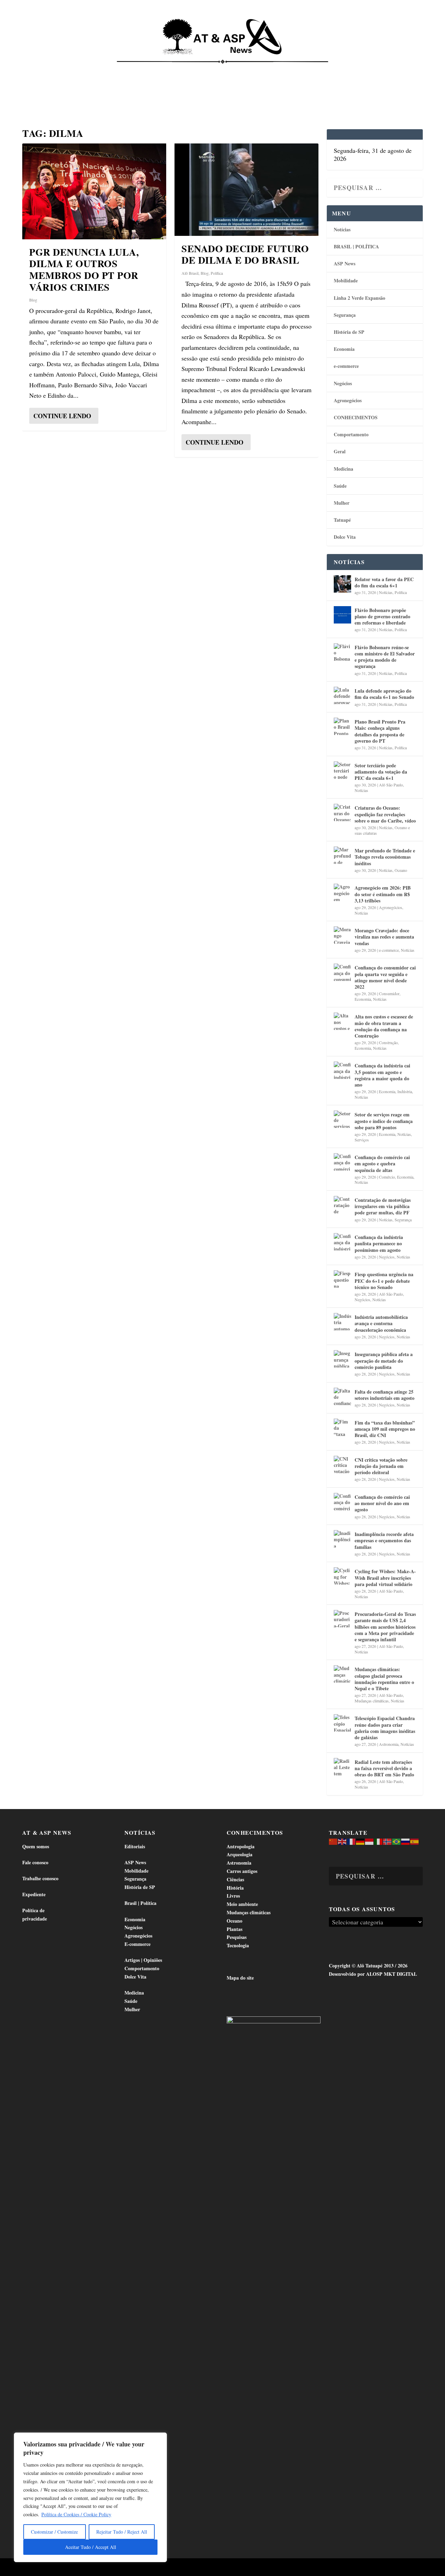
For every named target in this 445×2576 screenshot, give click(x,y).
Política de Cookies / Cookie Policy (76, 2514)
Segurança (345, 315)
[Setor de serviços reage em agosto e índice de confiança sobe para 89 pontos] (342, 1119)
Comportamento (219, 70)
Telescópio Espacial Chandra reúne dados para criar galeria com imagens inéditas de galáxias (385, 1728)
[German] (361, 1841)
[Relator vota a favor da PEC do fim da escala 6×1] (342, 584)
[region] (90, 2497)
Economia (168, 70)
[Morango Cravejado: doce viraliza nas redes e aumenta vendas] (342, 935)
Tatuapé (38, 94)
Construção (388, 1042)
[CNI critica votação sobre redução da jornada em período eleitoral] (342, 1464)
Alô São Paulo (391, 785)
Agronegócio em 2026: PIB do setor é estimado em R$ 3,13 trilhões (383, 894)
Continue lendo (62, 416)
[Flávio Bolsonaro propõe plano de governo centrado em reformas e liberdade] (342, 615)
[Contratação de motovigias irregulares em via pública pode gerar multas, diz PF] (342, 1205)
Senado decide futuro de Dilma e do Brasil (245, 254)
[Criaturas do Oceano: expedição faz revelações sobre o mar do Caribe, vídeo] (342, 812)
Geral (340, 451)
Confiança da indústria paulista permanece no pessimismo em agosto (379, 1243)
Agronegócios (348, 400)
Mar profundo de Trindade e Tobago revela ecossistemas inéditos (385, 857)
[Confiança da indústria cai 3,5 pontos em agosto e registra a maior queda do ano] (342, 1070)
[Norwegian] (388, 1841)
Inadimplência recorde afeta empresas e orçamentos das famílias (384, 1540)
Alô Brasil (190, 273)
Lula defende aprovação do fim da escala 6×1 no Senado (384, 694)
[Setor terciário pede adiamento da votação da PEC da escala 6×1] (342, 770)
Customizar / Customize (54, 2532)
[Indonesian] (370, 1841)
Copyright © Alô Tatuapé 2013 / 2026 (368, 1966)
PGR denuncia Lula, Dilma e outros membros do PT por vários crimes (84, 270)
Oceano (401, 870)
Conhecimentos (272, 70)
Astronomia (389, 1744)
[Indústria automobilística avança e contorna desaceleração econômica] (342, 1322)
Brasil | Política (123, 70)
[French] (351, 1841)
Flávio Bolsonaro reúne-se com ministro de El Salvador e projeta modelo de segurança (385, 657)
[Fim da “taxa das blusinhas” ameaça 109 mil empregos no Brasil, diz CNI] (342, 1427)
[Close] (160, 2438)
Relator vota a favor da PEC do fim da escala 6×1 (384, 582)
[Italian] (379, 1841)
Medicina (316, 70)
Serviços (362, 1140)
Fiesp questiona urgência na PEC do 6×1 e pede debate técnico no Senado (384, 1281)
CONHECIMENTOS (356, 417)
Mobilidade (346, 280)
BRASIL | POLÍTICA (356, 246)
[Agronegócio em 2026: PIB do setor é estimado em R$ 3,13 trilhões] (342, 892)
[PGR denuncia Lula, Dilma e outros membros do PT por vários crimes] (94, 191)
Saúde (346, 70)
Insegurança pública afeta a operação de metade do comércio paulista (384, 1360)
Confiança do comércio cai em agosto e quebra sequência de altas (382, 1163)
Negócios (343, 383)
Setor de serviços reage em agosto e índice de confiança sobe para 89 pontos (384, 1121)
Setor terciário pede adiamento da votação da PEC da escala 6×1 (381, 772)
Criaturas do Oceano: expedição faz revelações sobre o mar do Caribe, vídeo (385, 814)
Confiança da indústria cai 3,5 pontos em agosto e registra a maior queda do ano (382, 1075)
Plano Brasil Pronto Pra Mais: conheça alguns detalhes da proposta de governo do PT (380, 731)
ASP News (73, 70)
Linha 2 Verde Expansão (359, 298)
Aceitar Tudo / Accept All (91, 2547)
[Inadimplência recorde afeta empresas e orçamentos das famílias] (342, 1539)
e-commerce (346, 366)
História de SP (349, 332)
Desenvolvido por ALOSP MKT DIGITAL (373, 1974)
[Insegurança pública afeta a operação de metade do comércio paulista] (342, 1359)
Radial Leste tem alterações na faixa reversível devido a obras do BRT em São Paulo (384, 1768)
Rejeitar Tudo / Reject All (122, 2532)
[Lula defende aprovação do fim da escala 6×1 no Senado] (342, 695)
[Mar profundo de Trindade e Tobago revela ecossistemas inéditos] (342, 855)
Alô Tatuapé (67, 2568)
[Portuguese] (397, 1841)
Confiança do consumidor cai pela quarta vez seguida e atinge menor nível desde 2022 (385, 977)
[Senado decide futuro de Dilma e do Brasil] (246, 190)
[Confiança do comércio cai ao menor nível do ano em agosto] (342, 1502)
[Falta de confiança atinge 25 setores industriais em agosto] (342, 1396)
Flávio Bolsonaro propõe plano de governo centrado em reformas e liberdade (382, 616)
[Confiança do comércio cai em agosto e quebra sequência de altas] (342, 1162)
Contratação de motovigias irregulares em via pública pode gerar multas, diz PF (383, 1206)
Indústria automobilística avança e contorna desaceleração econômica (381, 1323)
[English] (342, 1841)
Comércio (387, 1177)
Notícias (39, 70)
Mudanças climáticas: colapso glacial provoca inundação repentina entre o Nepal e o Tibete (384, 1679)
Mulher (342, 503)
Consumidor (389, 993)
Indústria (405, 1091)
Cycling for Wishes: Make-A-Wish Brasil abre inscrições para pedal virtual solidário (385, 1578)
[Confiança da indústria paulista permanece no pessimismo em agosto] (342, 1242)
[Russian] (406, 1841)
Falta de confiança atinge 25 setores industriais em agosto (385, 1395)
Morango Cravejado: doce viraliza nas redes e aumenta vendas (384, 937)
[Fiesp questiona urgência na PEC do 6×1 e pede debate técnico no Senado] (342, 1279)
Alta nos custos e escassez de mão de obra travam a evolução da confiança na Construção (384, 1026)
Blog (33, 300)
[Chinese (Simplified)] (333, 1841)
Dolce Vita (380, 70)
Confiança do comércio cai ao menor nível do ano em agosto (382, 1503)
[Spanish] (415, 1841)
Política (217, 273)
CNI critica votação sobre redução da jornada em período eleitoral (381, 1466)
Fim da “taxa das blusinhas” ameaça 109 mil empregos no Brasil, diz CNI (385, 1429)
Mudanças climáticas (372, 1701)
